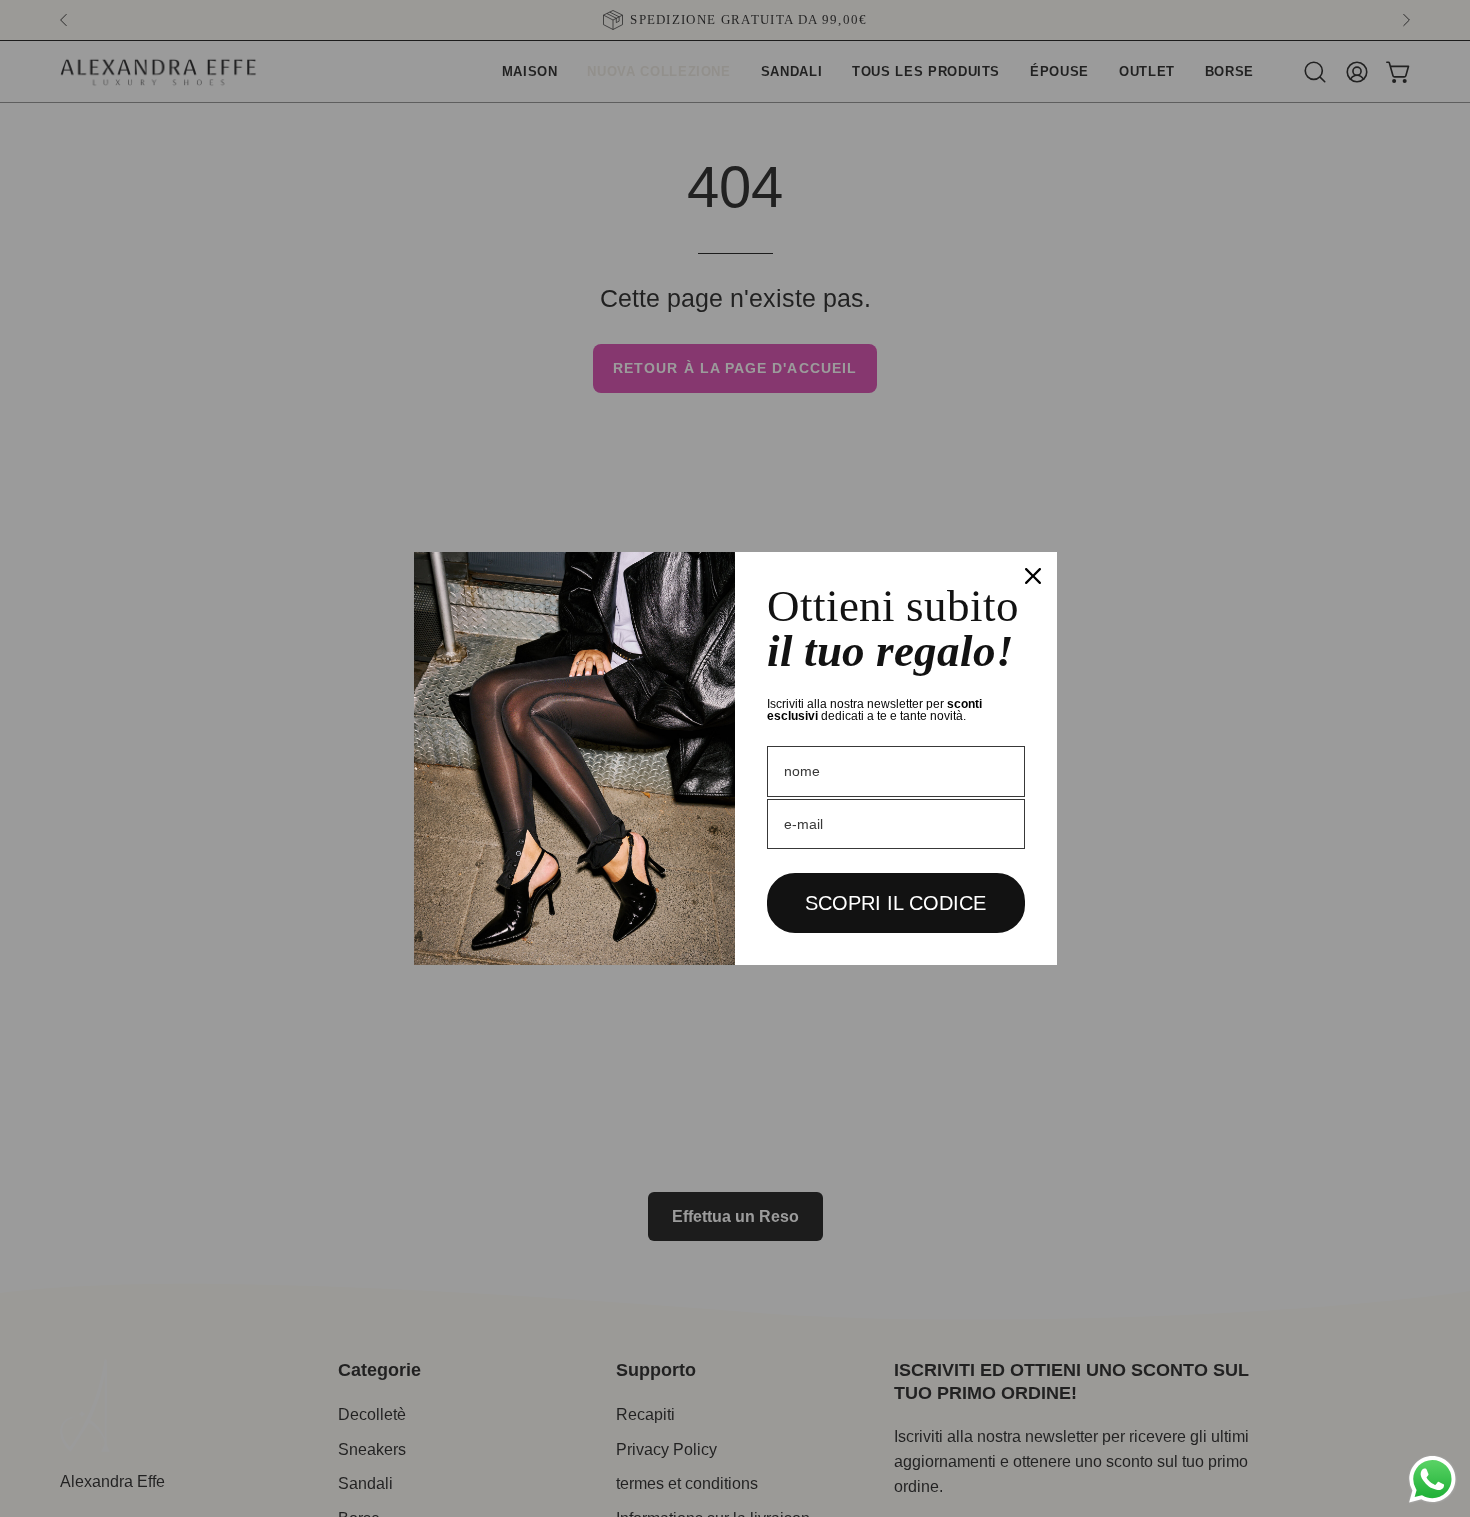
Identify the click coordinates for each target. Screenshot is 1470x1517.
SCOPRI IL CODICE (895, 903)
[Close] (1033, 576)
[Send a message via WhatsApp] (1432, 1479)
